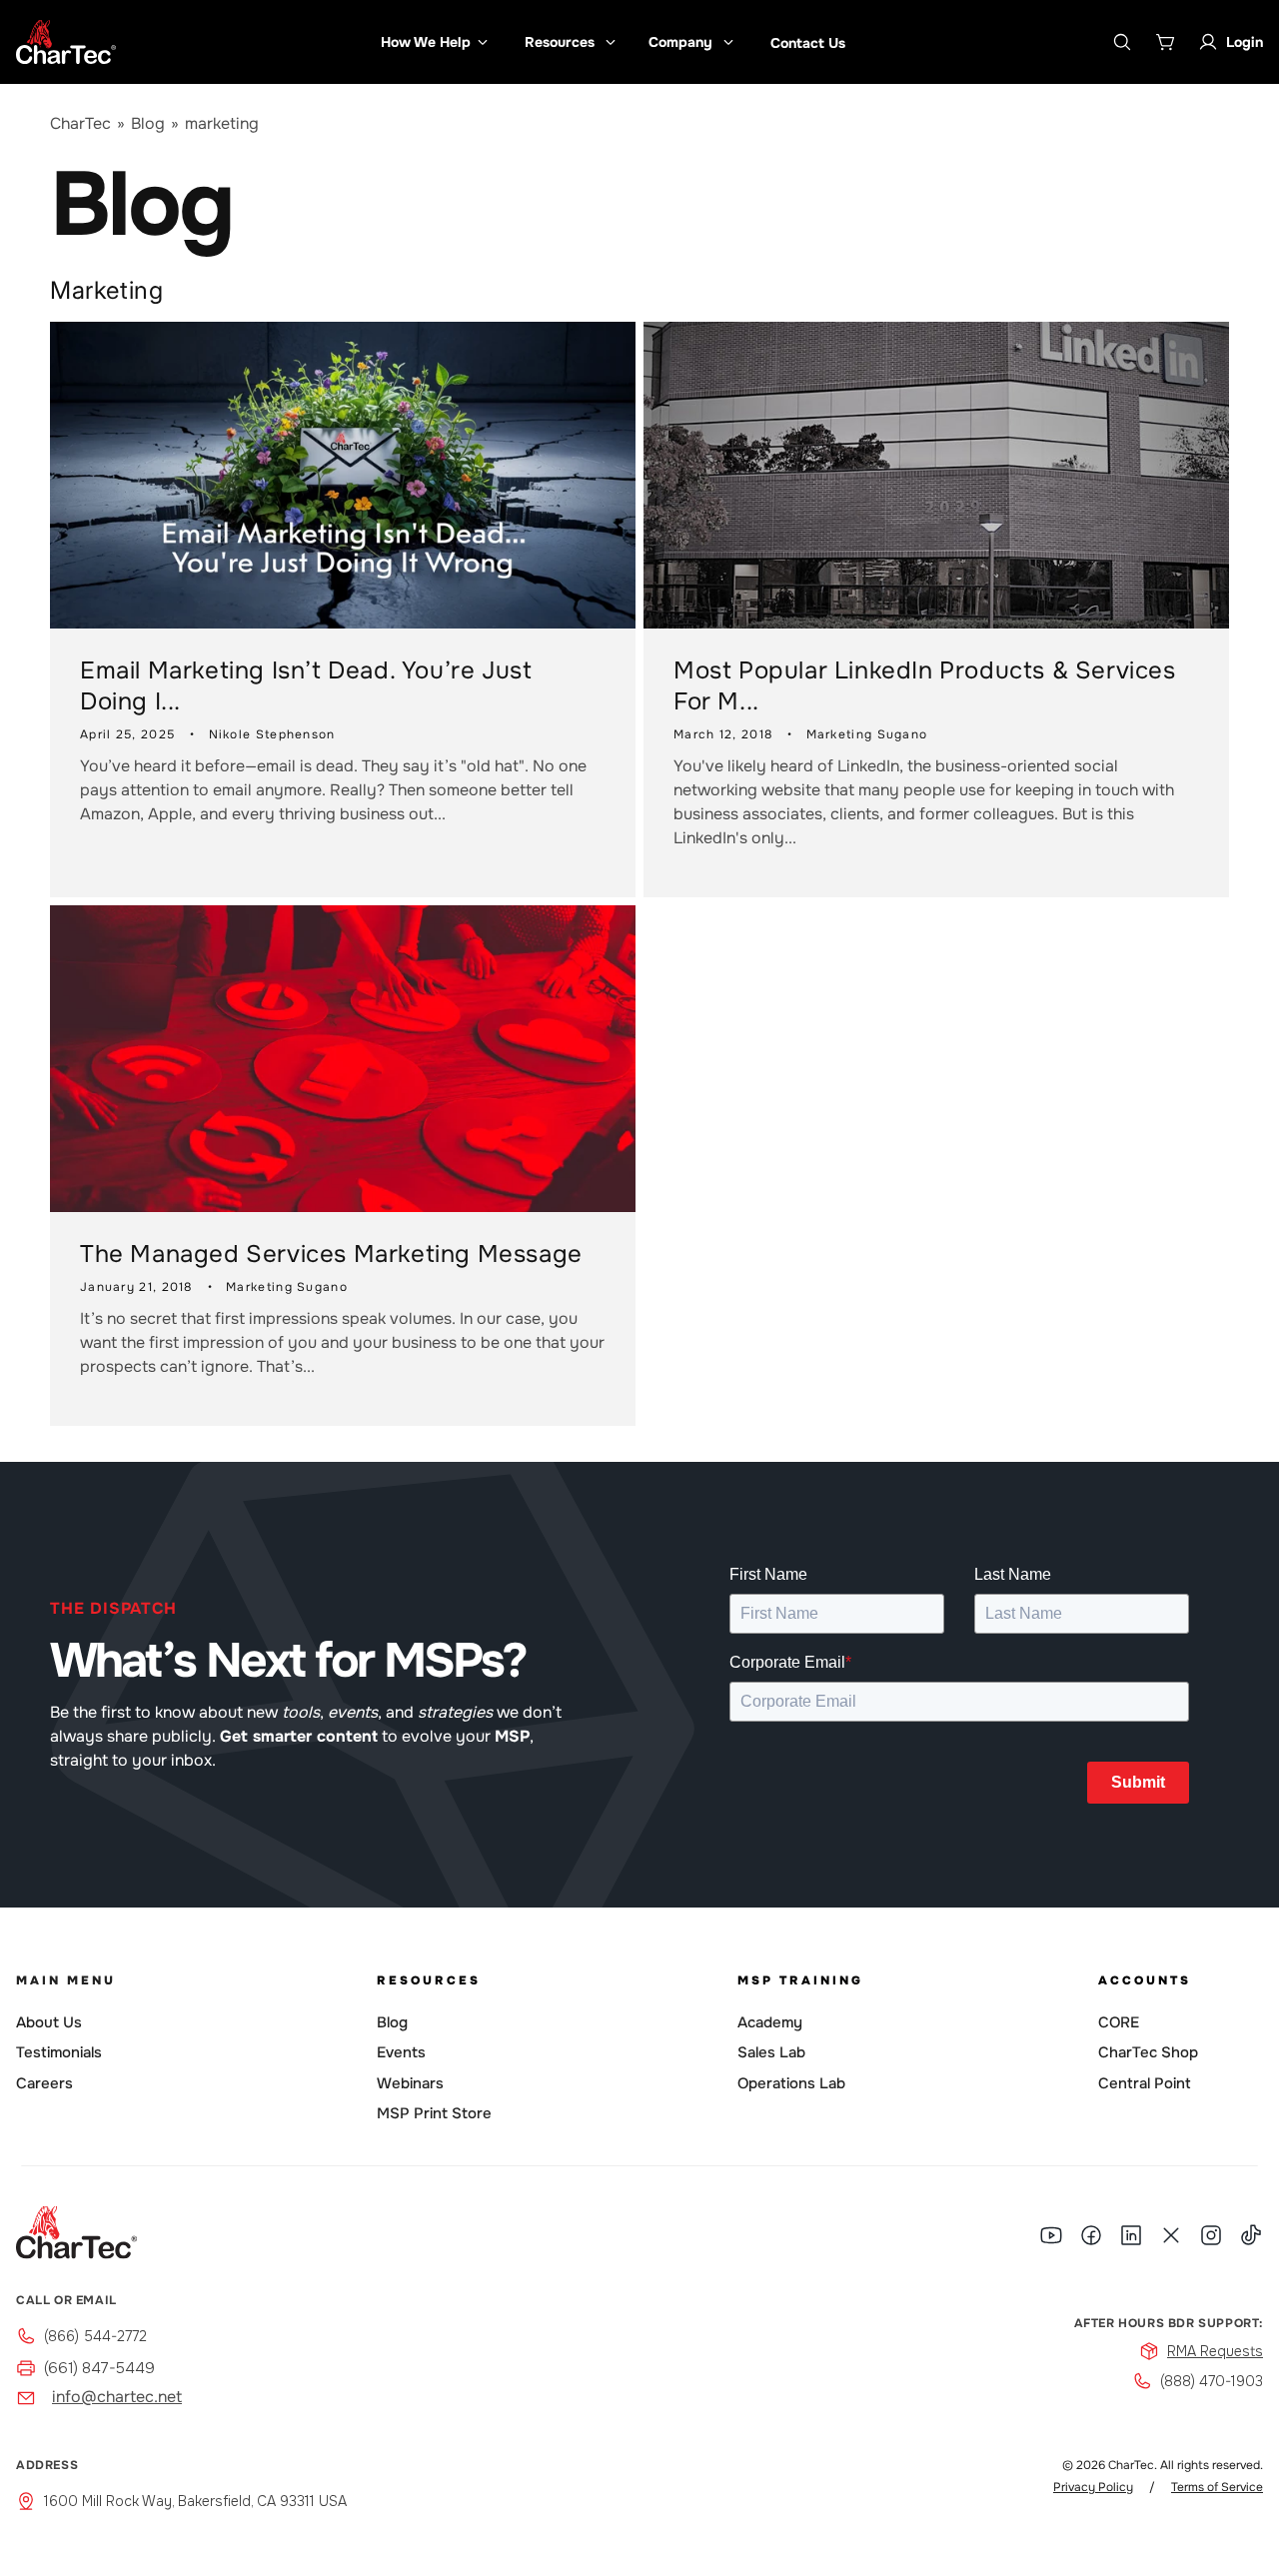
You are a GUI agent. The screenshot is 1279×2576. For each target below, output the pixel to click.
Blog (148, 123)
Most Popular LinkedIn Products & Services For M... (925, 686)
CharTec (80, 123)
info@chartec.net (117, 2397)
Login (1245, 42)
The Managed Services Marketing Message (331, 1254)
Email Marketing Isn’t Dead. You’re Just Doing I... (306, 686)
